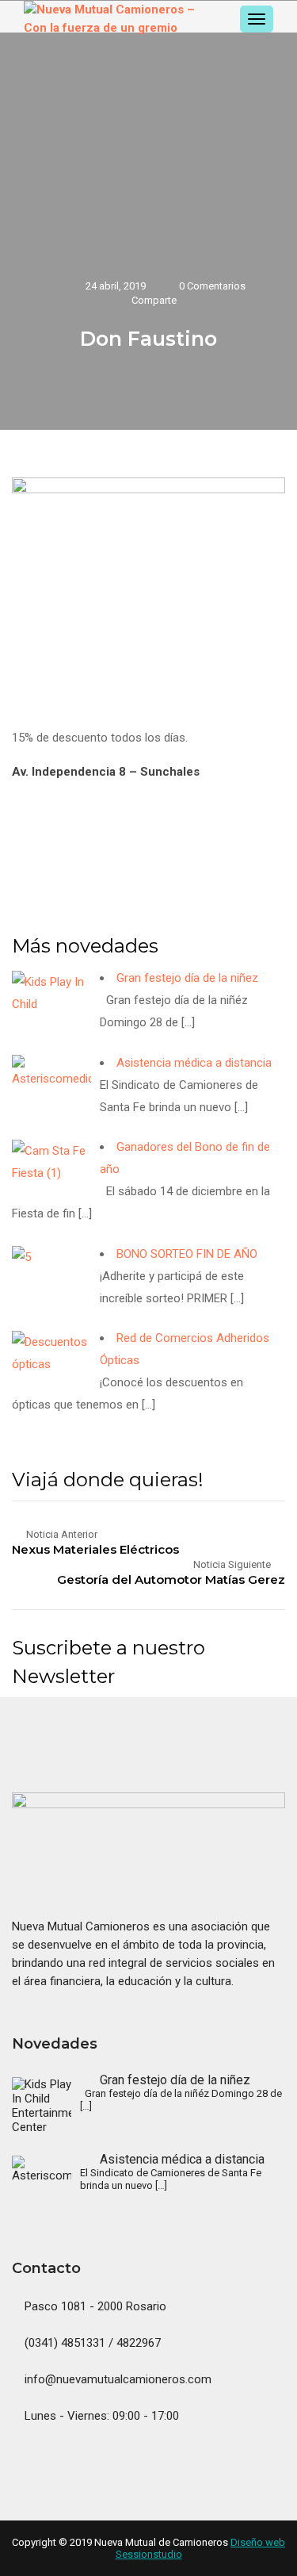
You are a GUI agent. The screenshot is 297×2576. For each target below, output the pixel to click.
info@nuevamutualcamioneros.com (116, 2379)
